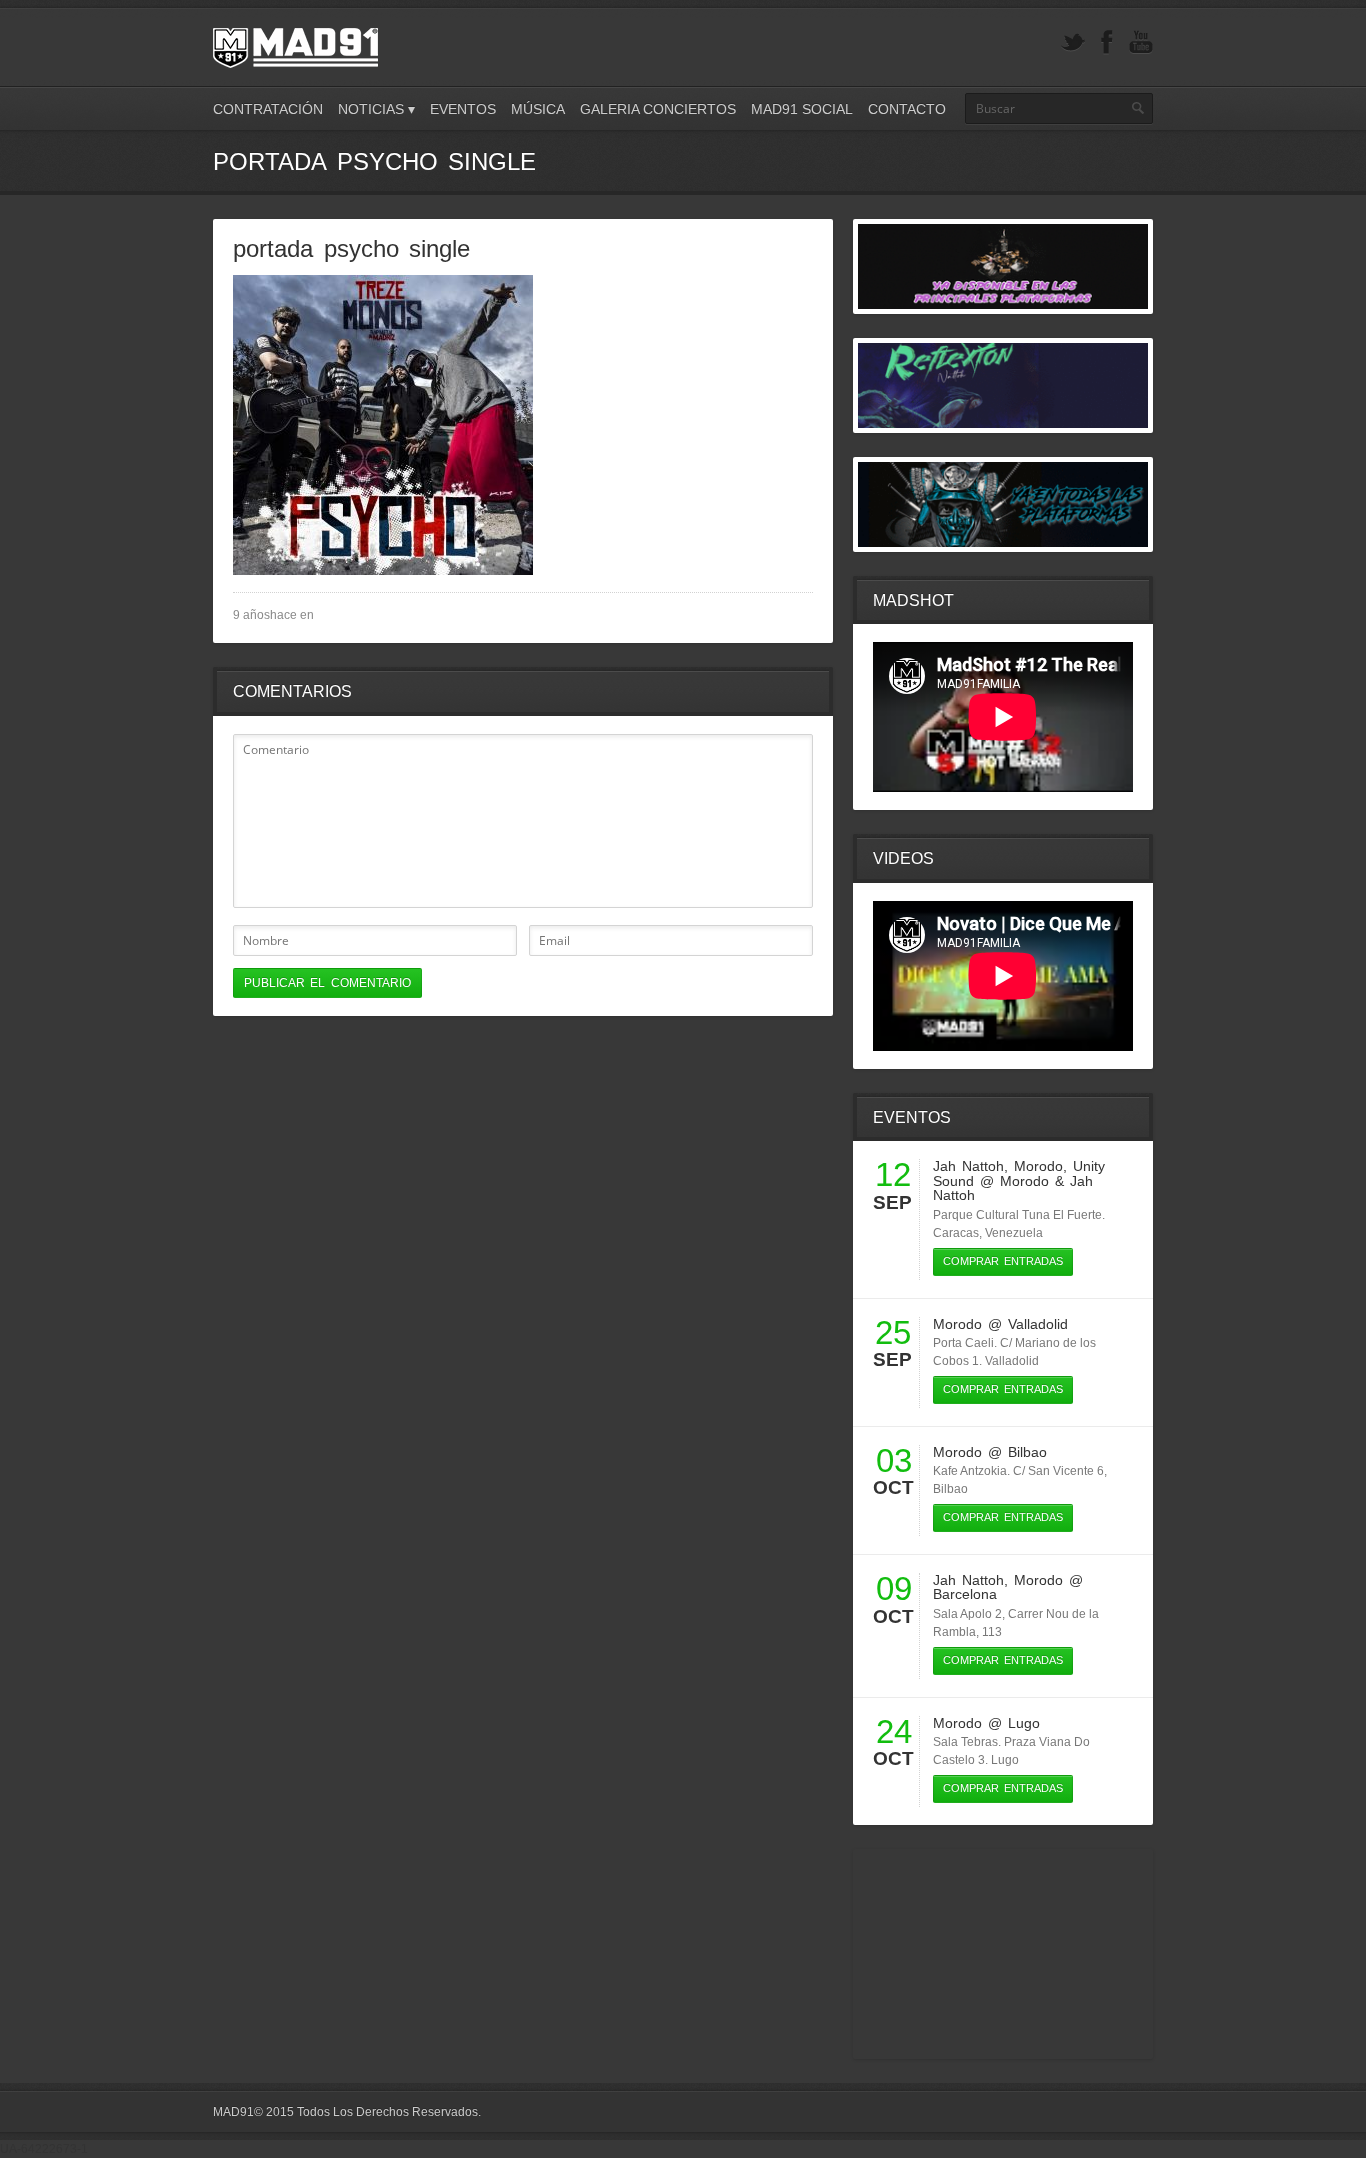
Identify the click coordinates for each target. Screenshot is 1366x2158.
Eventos (463, 109)
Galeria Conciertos (658, 109)
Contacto (907, 109)
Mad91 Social (802, 109)
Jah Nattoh (968, 1166)
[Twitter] (1073, 42)
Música (538, 109)
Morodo (1038, 1166)
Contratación (268, 109)
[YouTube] (1141, 42)
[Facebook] (1107, 42)
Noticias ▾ (376, 109)
